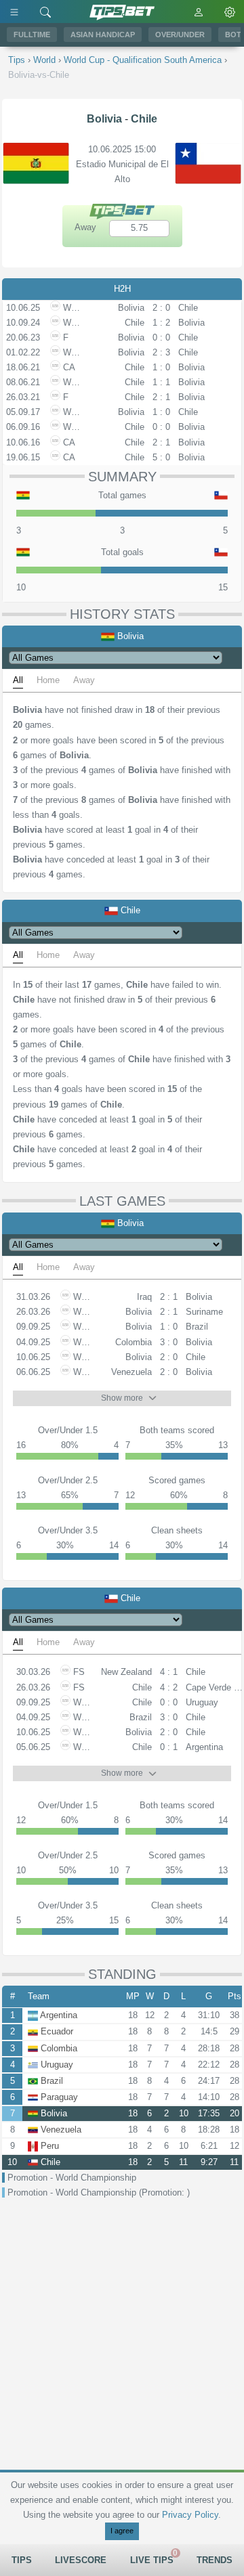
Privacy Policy (190, 2515)
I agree (122, 2531)
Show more (122, 1398)
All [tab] (18, 680)
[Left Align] (14, 12)
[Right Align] (45, 12)
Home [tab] (48, 680)
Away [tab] (84, 680)
